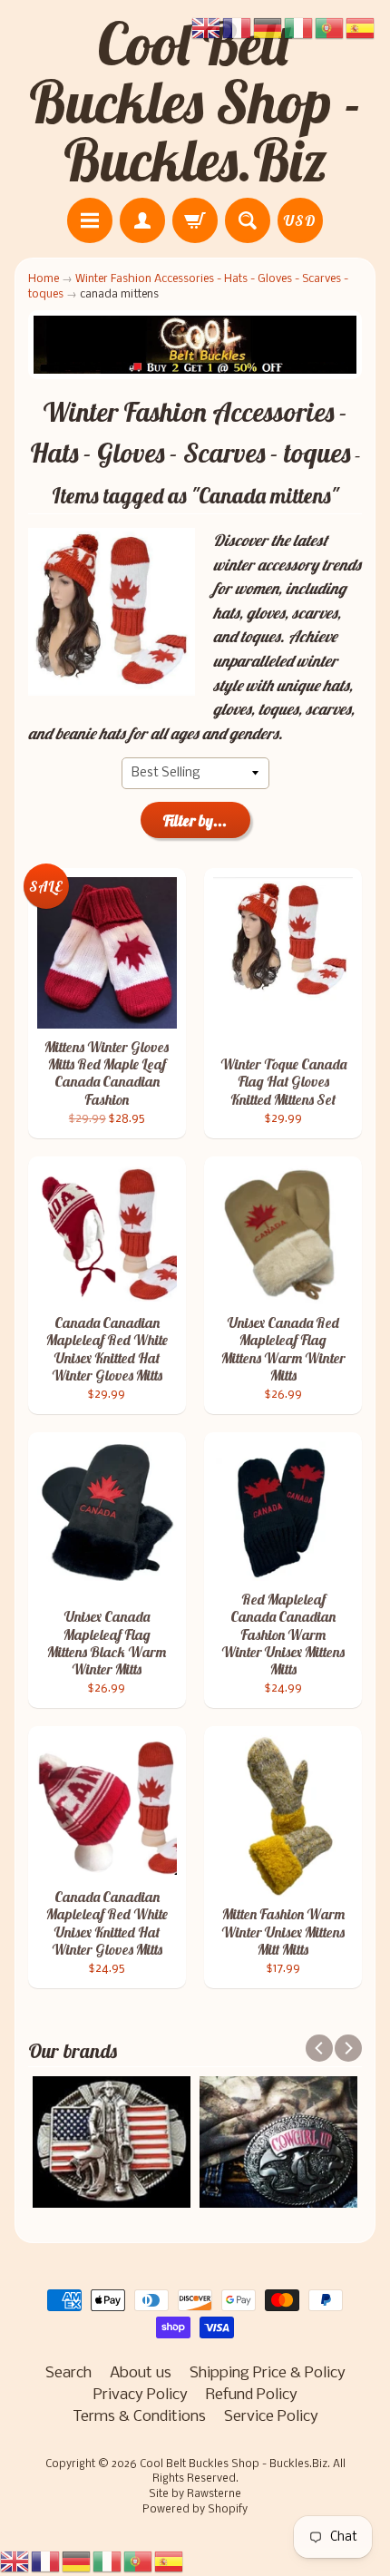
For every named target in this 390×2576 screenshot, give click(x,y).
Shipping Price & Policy (268, 2373)
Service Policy (271, 2417)
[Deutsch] (77, 2561)
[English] (15, 2561)
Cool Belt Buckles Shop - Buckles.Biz (195, 102)
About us (141, 2373)
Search (68, 2373)
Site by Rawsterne (195, 2494)
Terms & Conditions (139, 2417)
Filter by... (195, 820)
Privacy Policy (141, 2395)
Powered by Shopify (195, 2510)
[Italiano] (108, 2561)
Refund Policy (252, 2395)
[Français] (46, 2561)
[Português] (139, 2561)
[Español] (170, 2561)
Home (44, 279)
